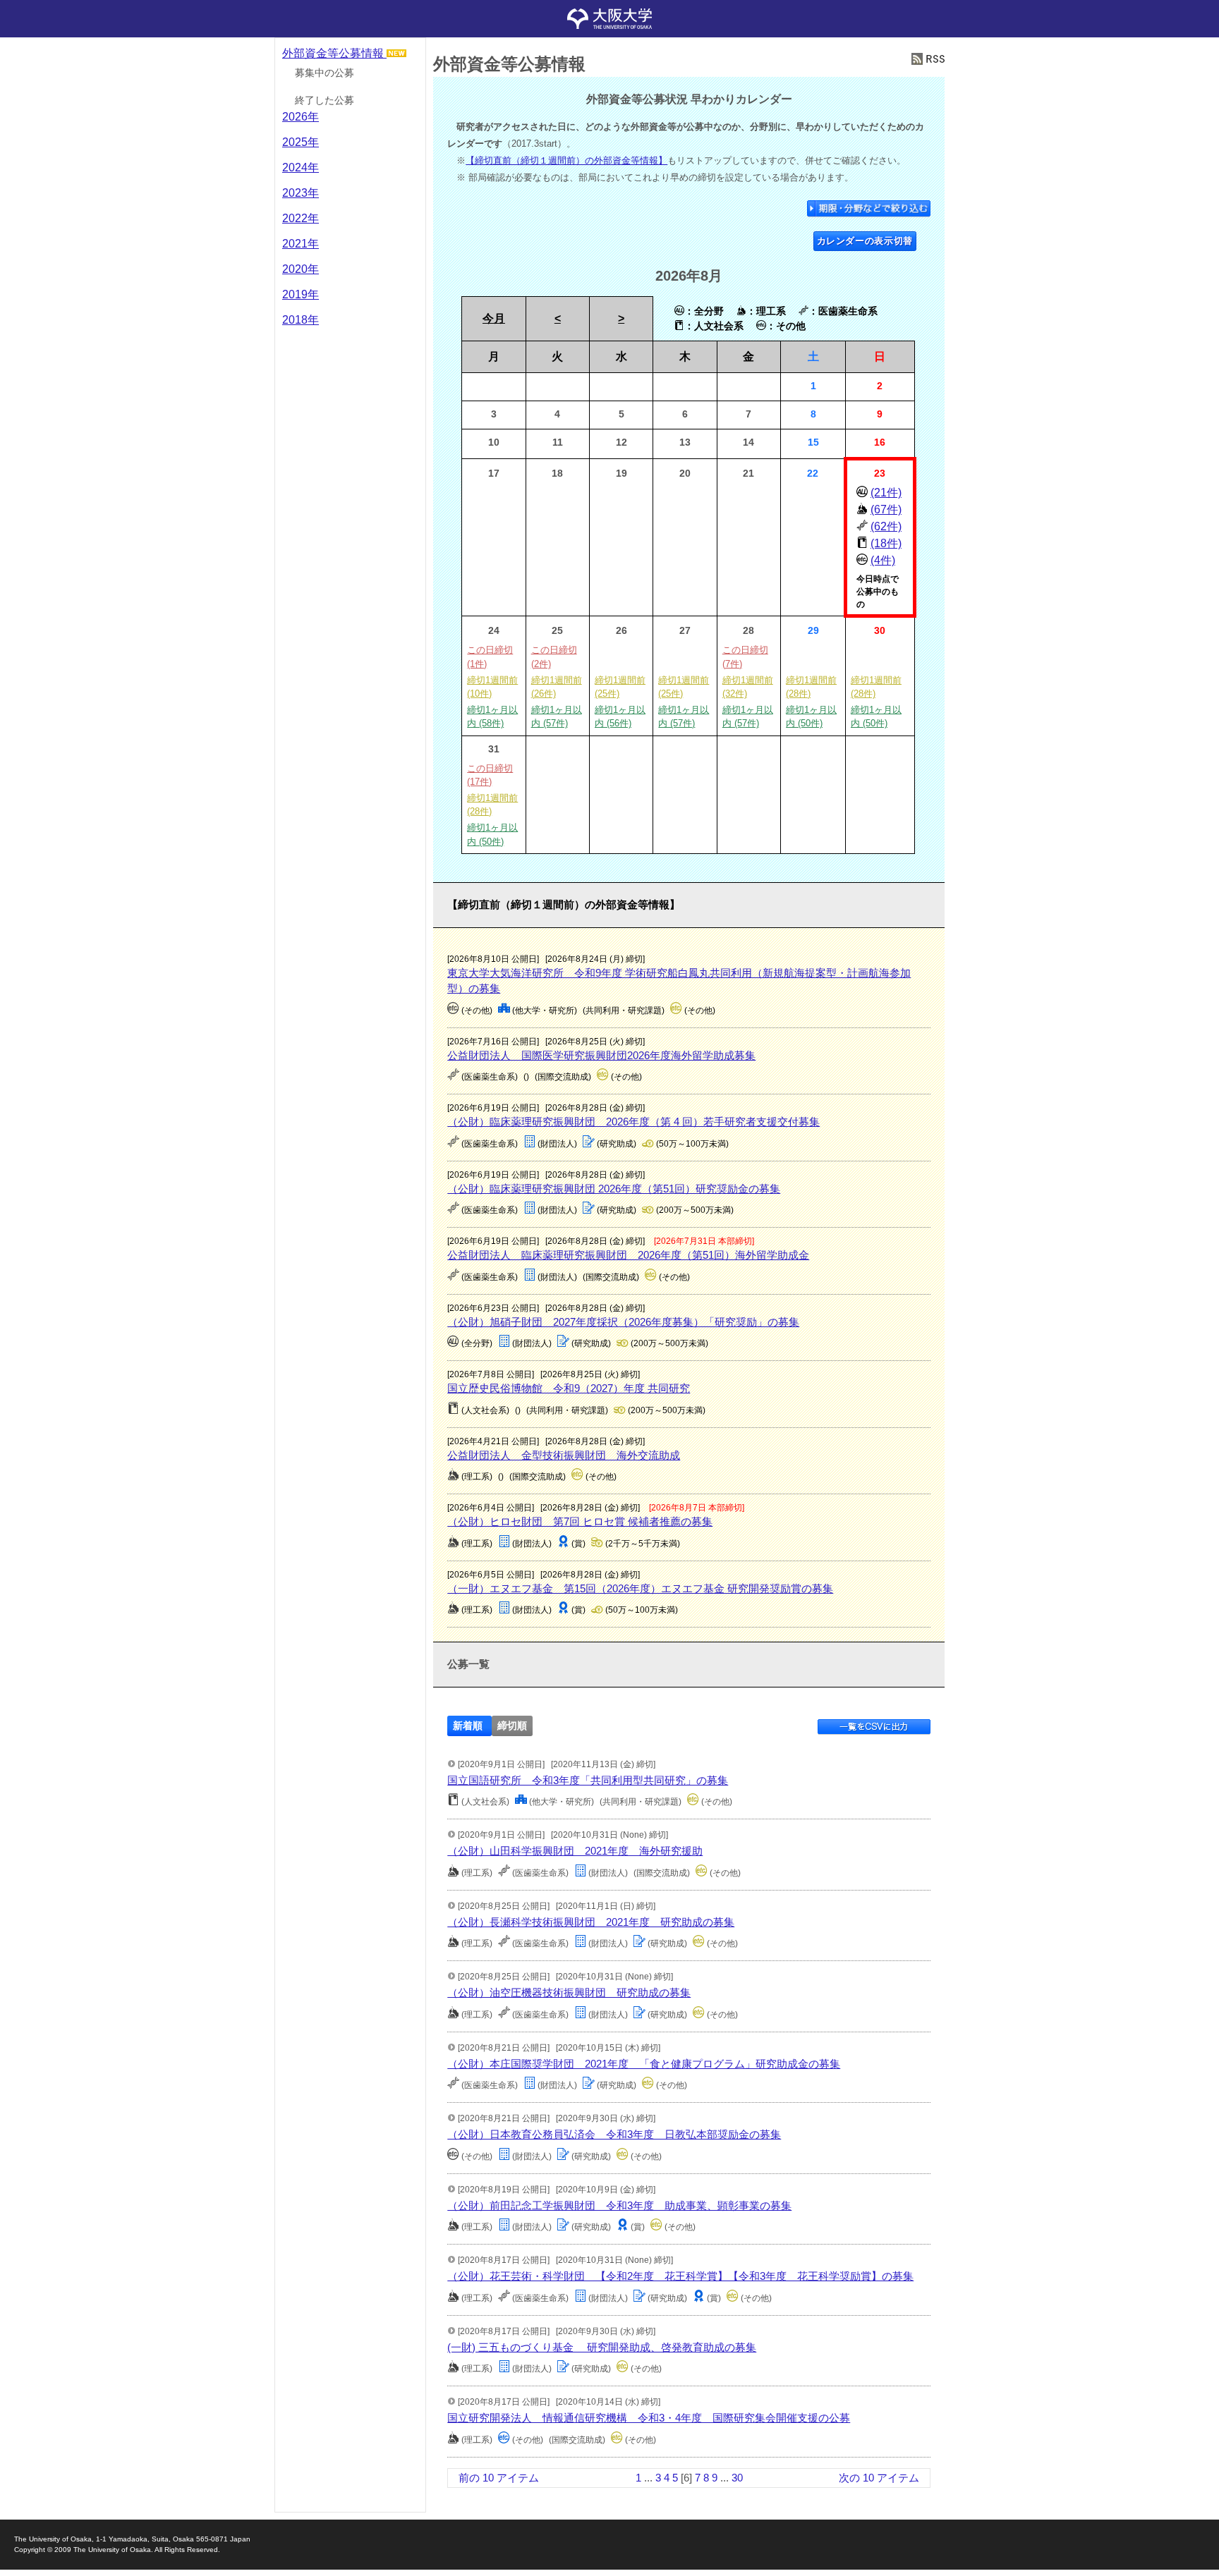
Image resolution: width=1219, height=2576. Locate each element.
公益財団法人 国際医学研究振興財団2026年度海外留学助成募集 (601, 1055)
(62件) (886, 526)
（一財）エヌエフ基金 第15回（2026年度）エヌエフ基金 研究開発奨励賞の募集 (640, 1588)
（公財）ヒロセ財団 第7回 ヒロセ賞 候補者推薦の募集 (580, 1521)
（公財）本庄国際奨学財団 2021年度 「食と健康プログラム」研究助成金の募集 (644, 2064)
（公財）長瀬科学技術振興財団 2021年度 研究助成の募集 (591, 1922)
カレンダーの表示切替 (865, 241)
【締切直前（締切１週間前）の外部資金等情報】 (566, 160)
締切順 (512, 1726)
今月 (494, 318)
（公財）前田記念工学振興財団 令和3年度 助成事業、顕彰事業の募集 (619, 2205)
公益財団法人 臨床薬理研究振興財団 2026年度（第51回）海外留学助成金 (628, 1255)
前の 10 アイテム (499, 2478)
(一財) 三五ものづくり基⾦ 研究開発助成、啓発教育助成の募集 (602, 2347)
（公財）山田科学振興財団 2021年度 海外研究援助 (575, 1851)
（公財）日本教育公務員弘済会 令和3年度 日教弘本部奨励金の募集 (614, 2134)
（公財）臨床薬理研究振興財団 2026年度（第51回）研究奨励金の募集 (614, 1189)
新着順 (468, 1726)
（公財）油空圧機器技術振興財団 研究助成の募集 (569, 1992)
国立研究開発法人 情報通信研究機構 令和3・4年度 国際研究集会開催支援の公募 (649, 2418)
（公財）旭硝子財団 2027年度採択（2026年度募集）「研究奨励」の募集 (623, 1322)
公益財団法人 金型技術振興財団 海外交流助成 (564, 1455)
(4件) (883, 560)
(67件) (886, 509)
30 (737, 2478)
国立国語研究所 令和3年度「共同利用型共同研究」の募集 (588, 1780)
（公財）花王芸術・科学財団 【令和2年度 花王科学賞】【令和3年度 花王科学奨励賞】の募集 (680, 2276)
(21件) (886, 493)
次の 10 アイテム (879, 2478)
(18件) (886, 543)
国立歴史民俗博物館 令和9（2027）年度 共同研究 (569, 1388)
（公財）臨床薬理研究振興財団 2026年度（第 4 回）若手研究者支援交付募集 (633, 1122)
